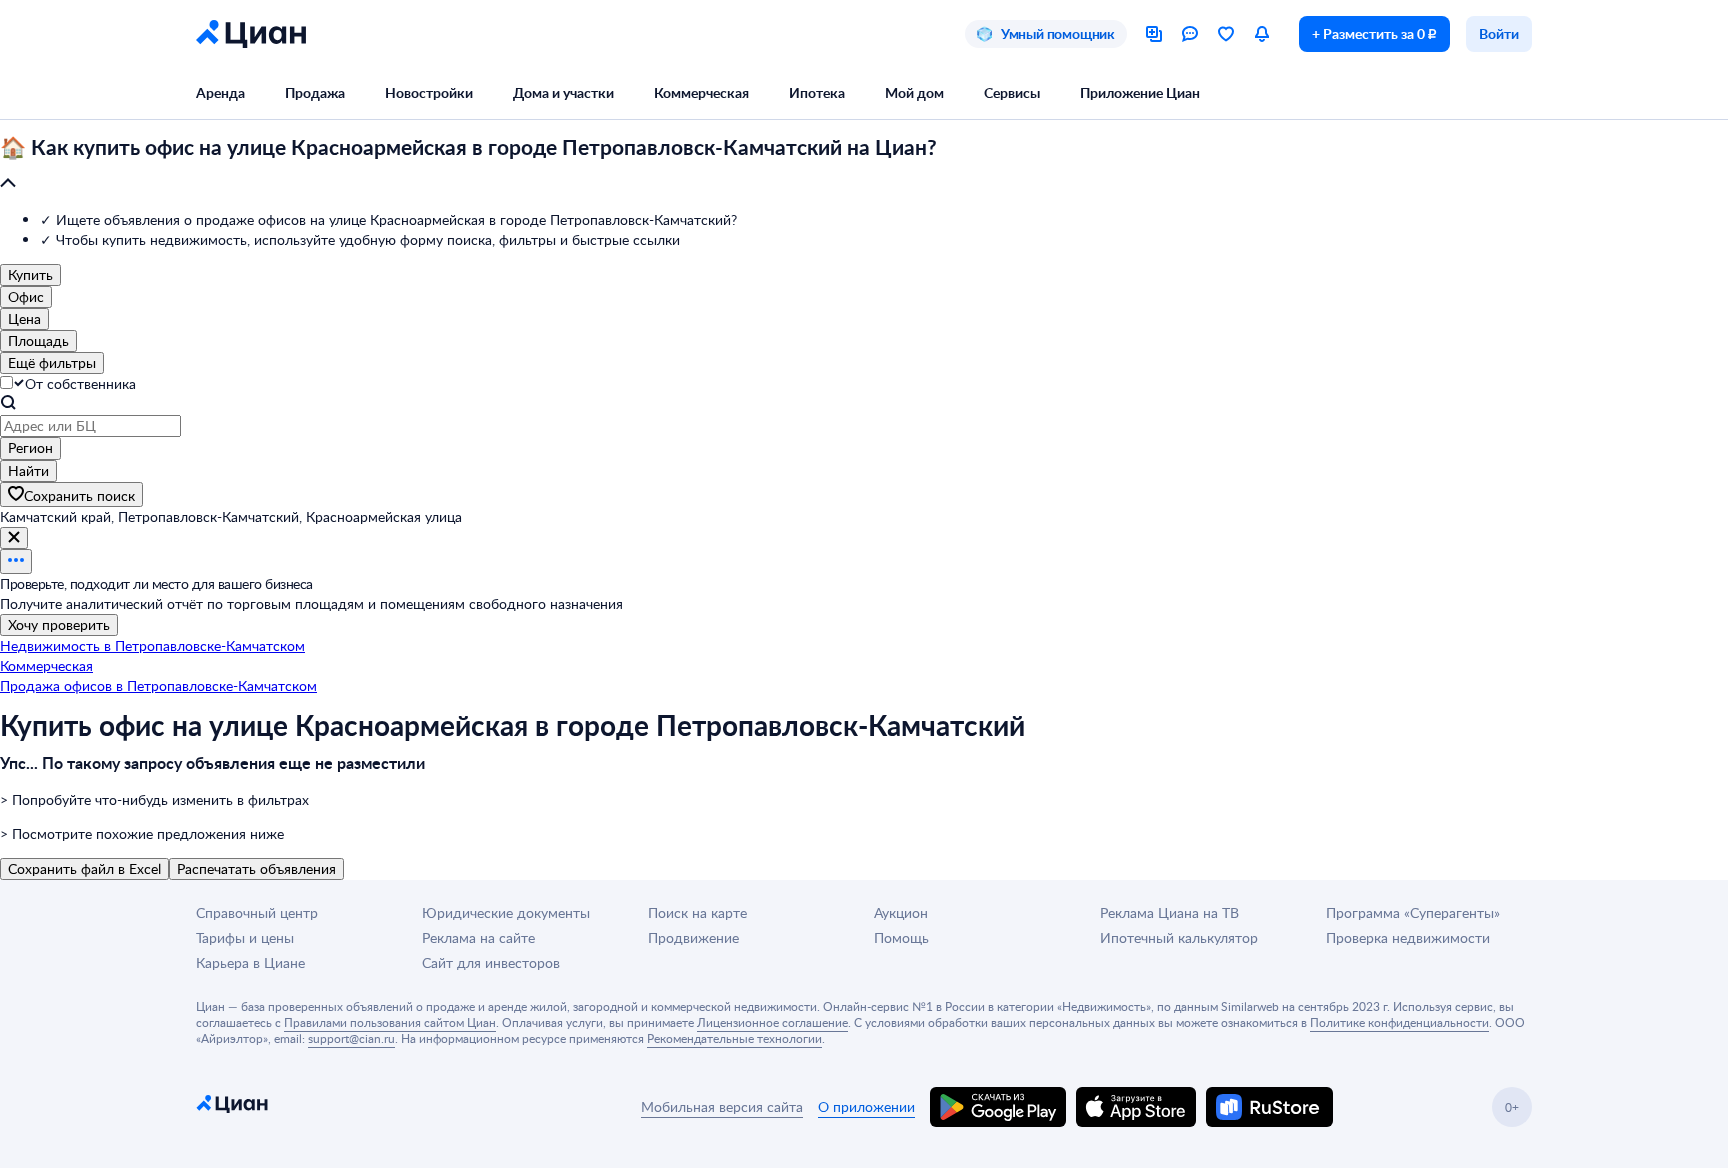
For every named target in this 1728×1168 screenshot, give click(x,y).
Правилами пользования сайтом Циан (390, 1022)
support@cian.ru (351, 1038)
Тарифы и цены (245, 937)
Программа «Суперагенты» (1413, 912)
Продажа (315, 92)
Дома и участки (563, 92)
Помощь (901, 937)
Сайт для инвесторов (491, 962)
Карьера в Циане (250, 962)
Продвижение (693, 937)
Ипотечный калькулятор (1179, 937)
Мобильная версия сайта (722, 1106)
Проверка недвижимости (1408, 937)
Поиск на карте (697, 912)
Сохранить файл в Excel (84, 868)
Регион (30, 447)
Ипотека (817, 92)
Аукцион (901, 912)
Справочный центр (257, 912)
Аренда (220, 92)
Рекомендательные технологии (734, 1038)
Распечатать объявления (256, 868)
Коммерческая (701, 92)
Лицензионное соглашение (772, 1022)
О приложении (866, 1106)
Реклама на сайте (478, 937)
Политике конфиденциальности (1399, 1022)
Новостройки (429, 92)
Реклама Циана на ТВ (1169, 912)
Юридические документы (506, 912)
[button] (864, 166)
